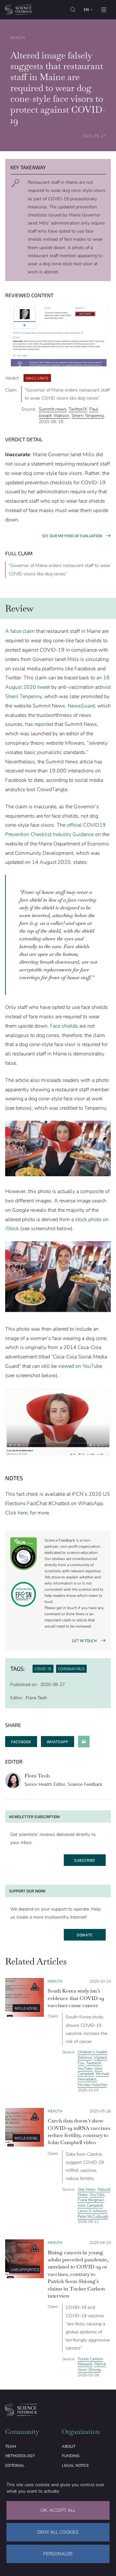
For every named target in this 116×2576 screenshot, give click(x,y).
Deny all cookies (58, 2532)
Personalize (58, 2554)
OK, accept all (58, 2510)
